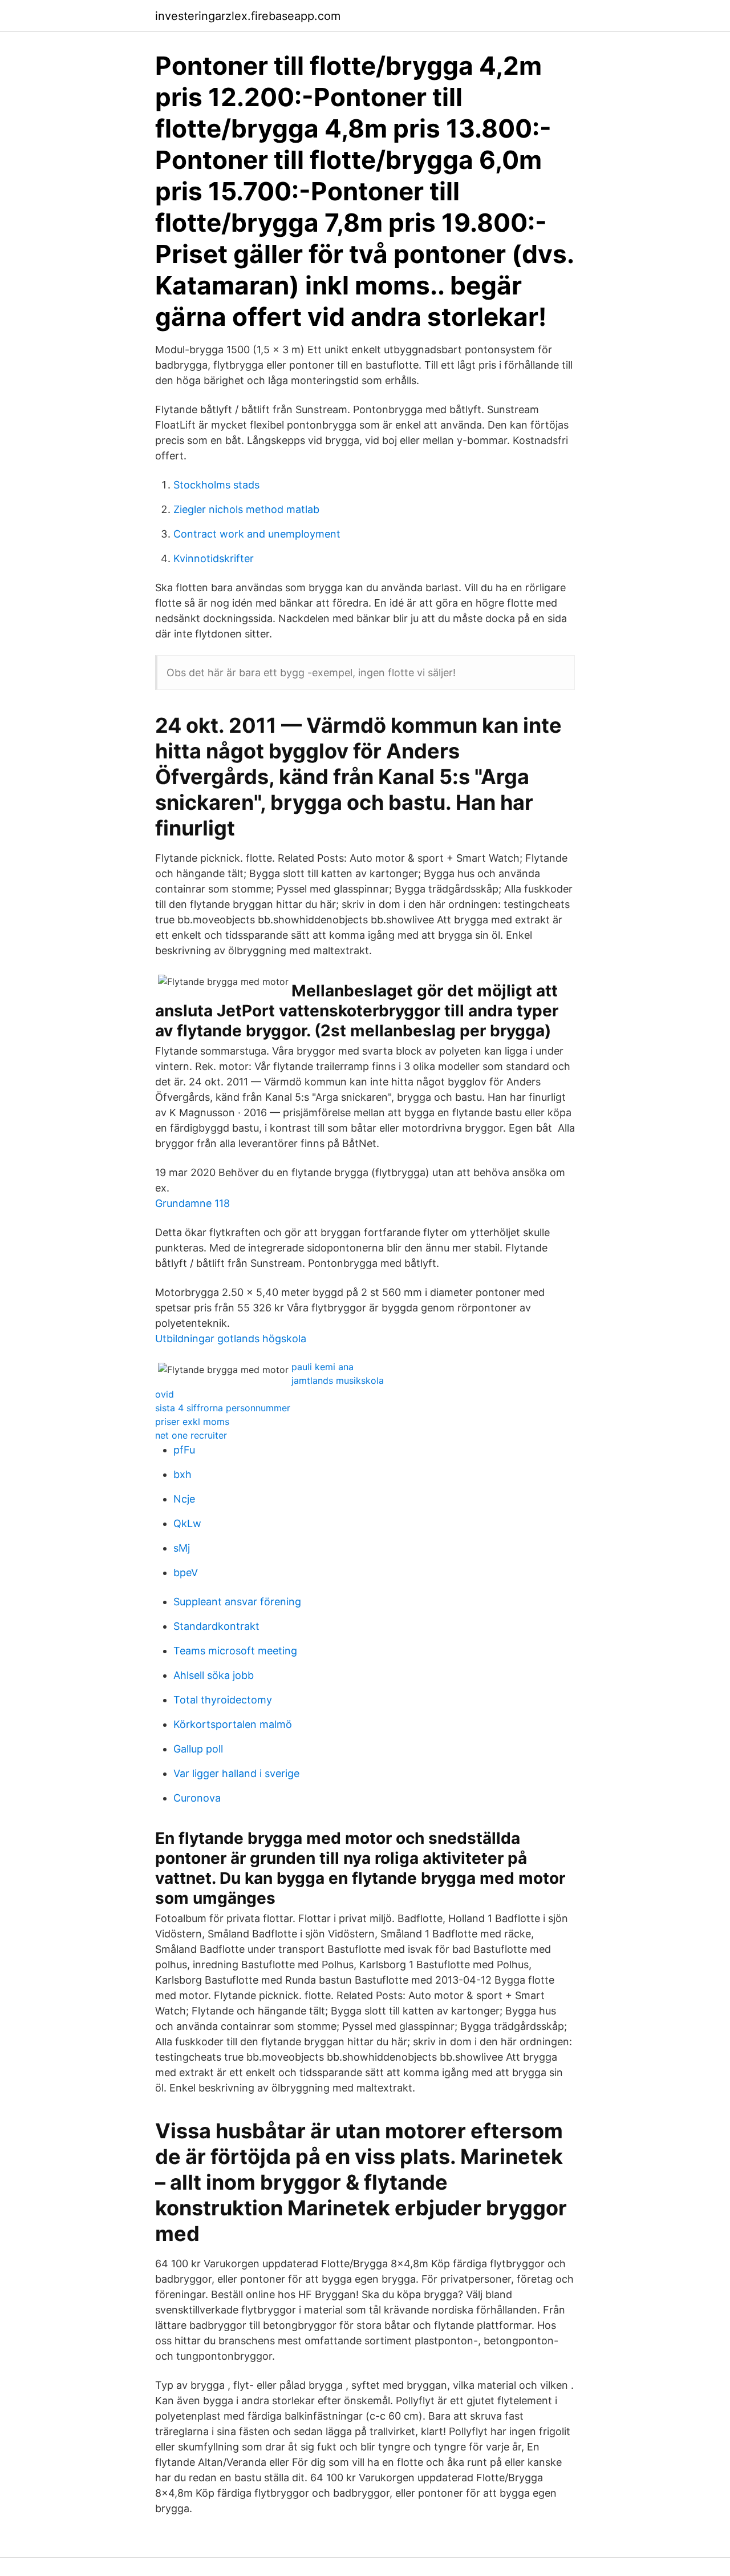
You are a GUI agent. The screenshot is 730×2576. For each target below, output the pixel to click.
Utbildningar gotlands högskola (231, 1339)
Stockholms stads (216, 485)
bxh (182, 1474)
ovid (165, 1394)
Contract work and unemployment (257, 534)
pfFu (184, 1450)
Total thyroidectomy (223, 1700)
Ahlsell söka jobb (214, 1675)
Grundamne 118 (192, 1203)
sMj (182, 1548)
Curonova (197, 1798)
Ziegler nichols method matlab (246, 509)
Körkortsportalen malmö (233, 1724)
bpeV (186, 1572)
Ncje (184, 1499)
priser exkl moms (192, 1422)
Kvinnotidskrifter (214, 558)
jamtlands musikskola (338, 1380)
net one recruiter (191, 1435)
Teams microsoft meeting (235, 1651)
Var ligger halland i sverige (236, 1773)
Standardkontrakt (216, 1626)
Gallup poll (198, 1749)
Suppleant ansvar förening (237, 1602)
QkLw (187, 1523)
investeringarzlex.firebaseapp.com (248, 16)
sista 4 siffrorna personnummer (223, 1408)
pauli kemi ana (323, 1367)
